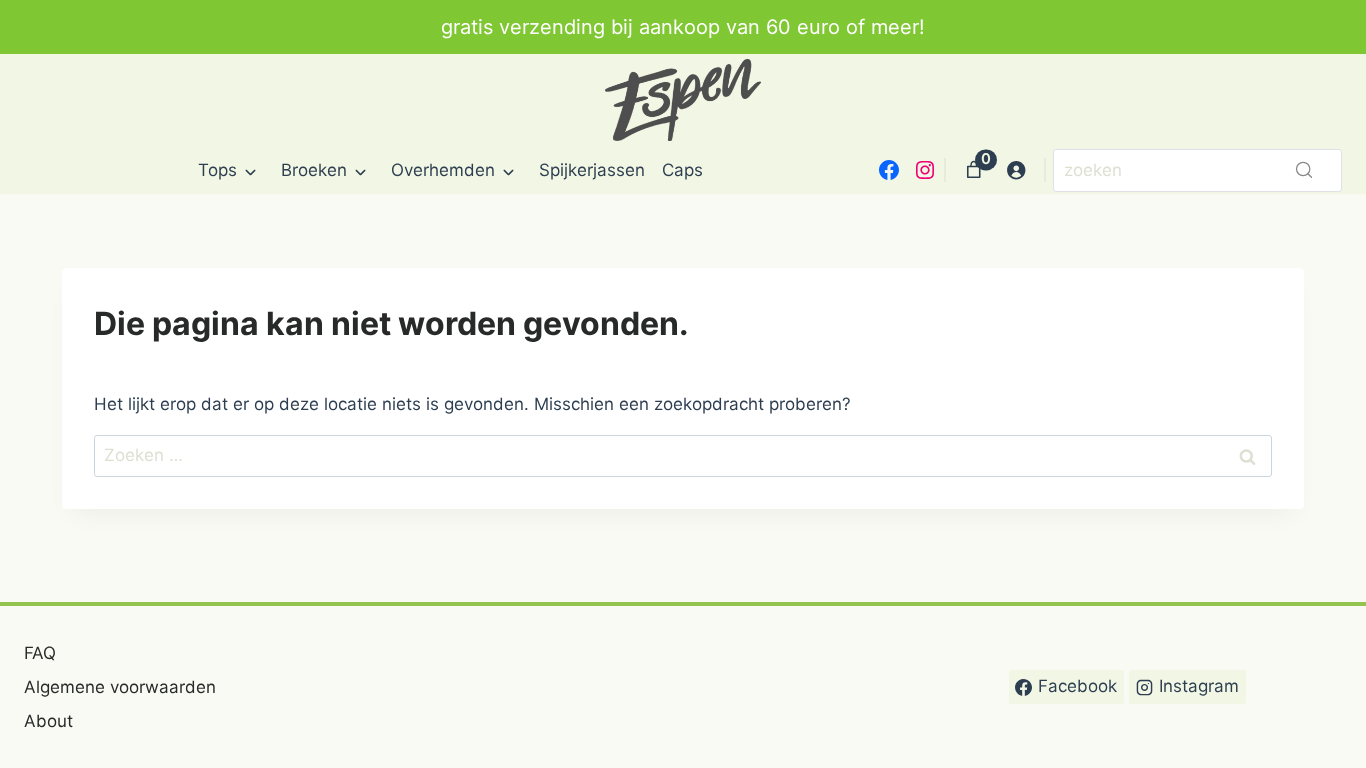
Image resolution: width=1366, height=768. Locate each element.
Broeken (314, 170)
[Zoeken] (1304, 170)
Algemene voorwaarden (120, 687)
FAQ (40, 653)
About (48, 721)
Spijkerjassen (592, 170)
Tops (217, 170)
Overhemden (443, 170)
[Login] (1016, 170)
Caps (682, 170)
